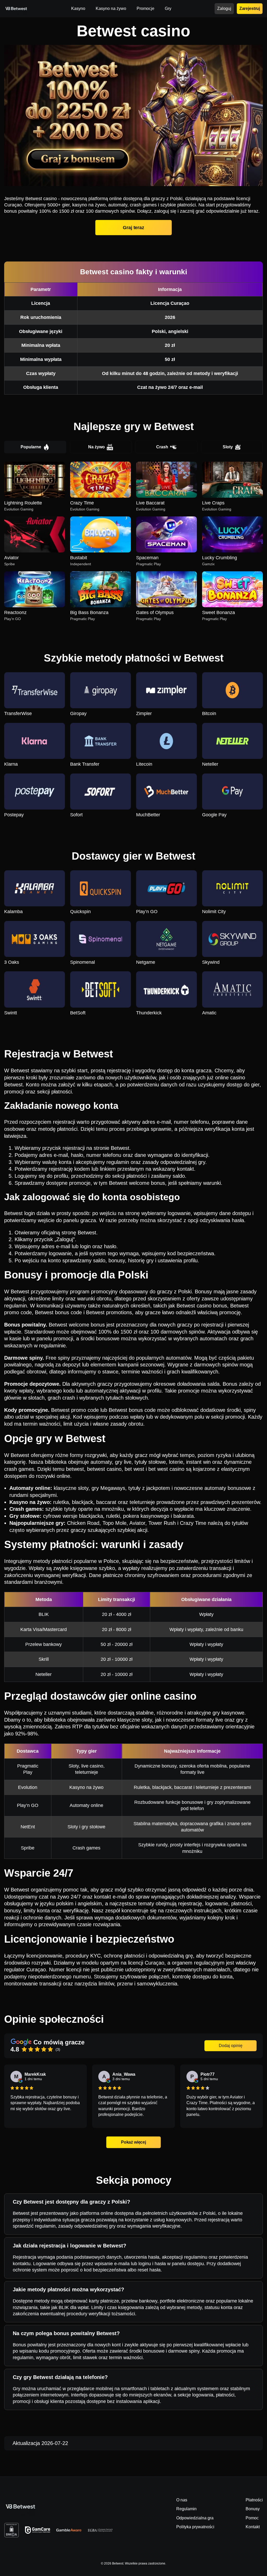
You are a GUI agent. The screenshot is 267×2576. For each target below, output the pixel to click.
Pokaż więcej (133, 2142)
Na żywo (96, 447)
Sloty (228, 447)
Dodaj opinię (231, 2046)
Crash (162, 447)
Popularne (31, 447)
